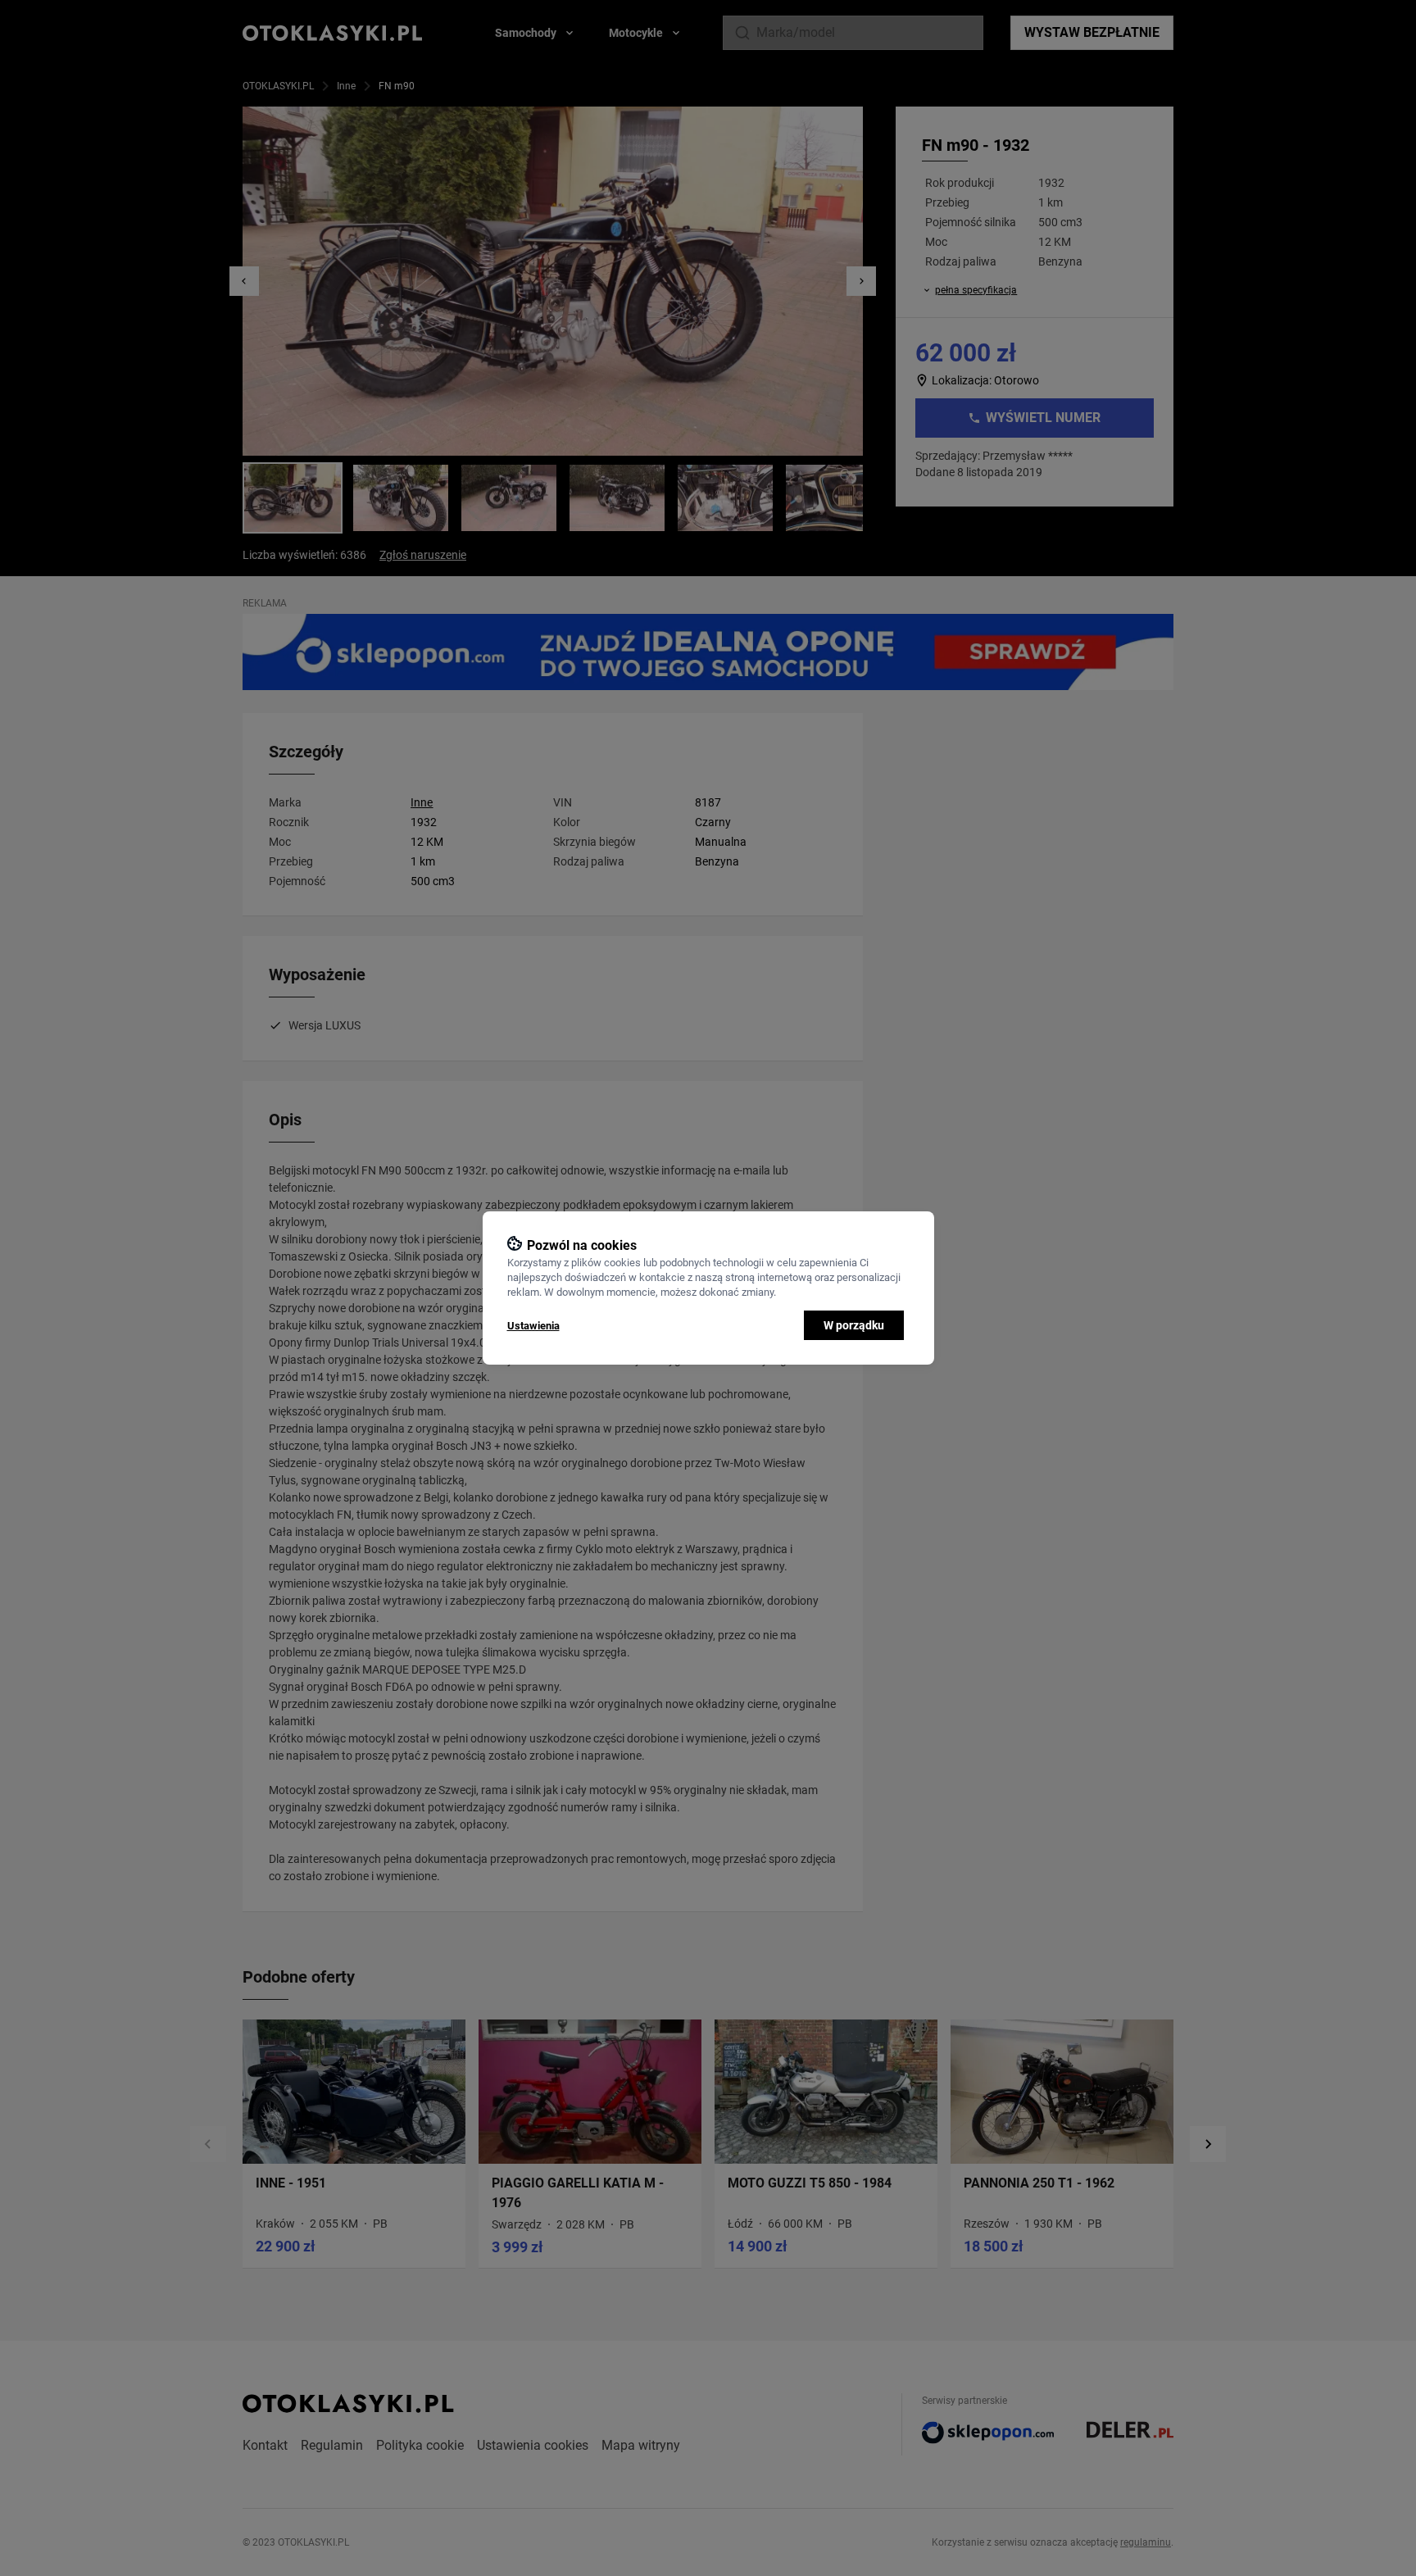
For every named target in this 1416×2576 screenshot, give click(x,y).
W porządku (854, 1325)
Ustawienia (533, 1326)
